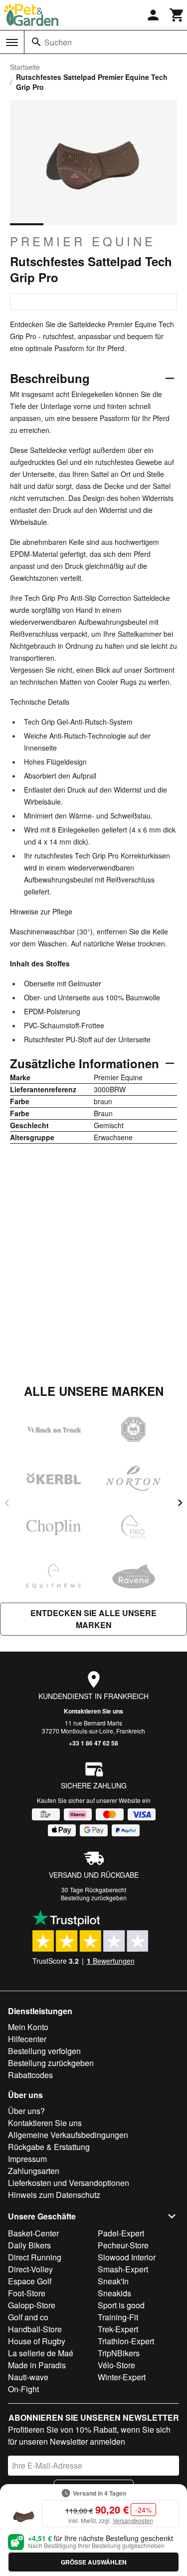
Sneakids (114, 2293)
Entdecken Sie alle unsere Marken (93, 1619)
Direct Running (35, 2257)
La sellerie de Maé (41, 2353)
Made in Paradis (37, 2365)
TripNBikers (119, 2353)
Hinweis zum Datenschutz (54, 2195)
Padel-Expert (121, 2233)
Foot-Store (27, 2293)
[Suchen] (36, 42)
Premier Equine (83, 241)
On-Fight (23, 2389)
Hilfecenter (27, 2039)
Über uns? (26, 2111)
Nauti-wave (28, 2377)
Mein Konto (28, 2027)
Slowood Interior (127, 2257)
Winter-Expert (122, 2377)
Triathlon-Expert (126, 2341)
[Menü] (12, 42)
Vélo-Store (116, 2365)
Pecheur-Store (123, 2245)
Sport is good (121, 2305)
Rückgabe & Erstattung (49, 2147)
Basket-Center (33, 2233)
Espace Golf (30, 2281)
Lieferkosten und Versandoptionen (69, 2183)
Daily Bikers (29, 2245)
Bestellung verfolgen (44, 2051)
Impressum (27, 2159)
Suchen (58, 42)
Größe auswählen (94, 2562)
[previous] (7, 1503)
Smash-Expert (123, 2269)
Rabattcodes (30, 2075)
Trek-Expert (118, 2329)
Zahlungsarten (34, 2171)
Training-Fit (118, 2317)
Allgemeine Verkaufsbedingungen (68, 2135)
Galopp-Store (32, 2305)
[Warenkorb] (177, 15)
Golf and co (28, 2317)
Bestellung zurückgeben (94, 1898)
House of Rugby (37, 2341)
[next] (180, 1503)
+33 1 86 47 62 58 (93, 1743)
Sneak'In (113, 2281)
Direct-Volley (30, 2269)
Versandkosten (133, 2520)
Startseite (25, 67)
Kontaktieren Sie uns (93, 1711)
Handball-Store (35, 2329)
